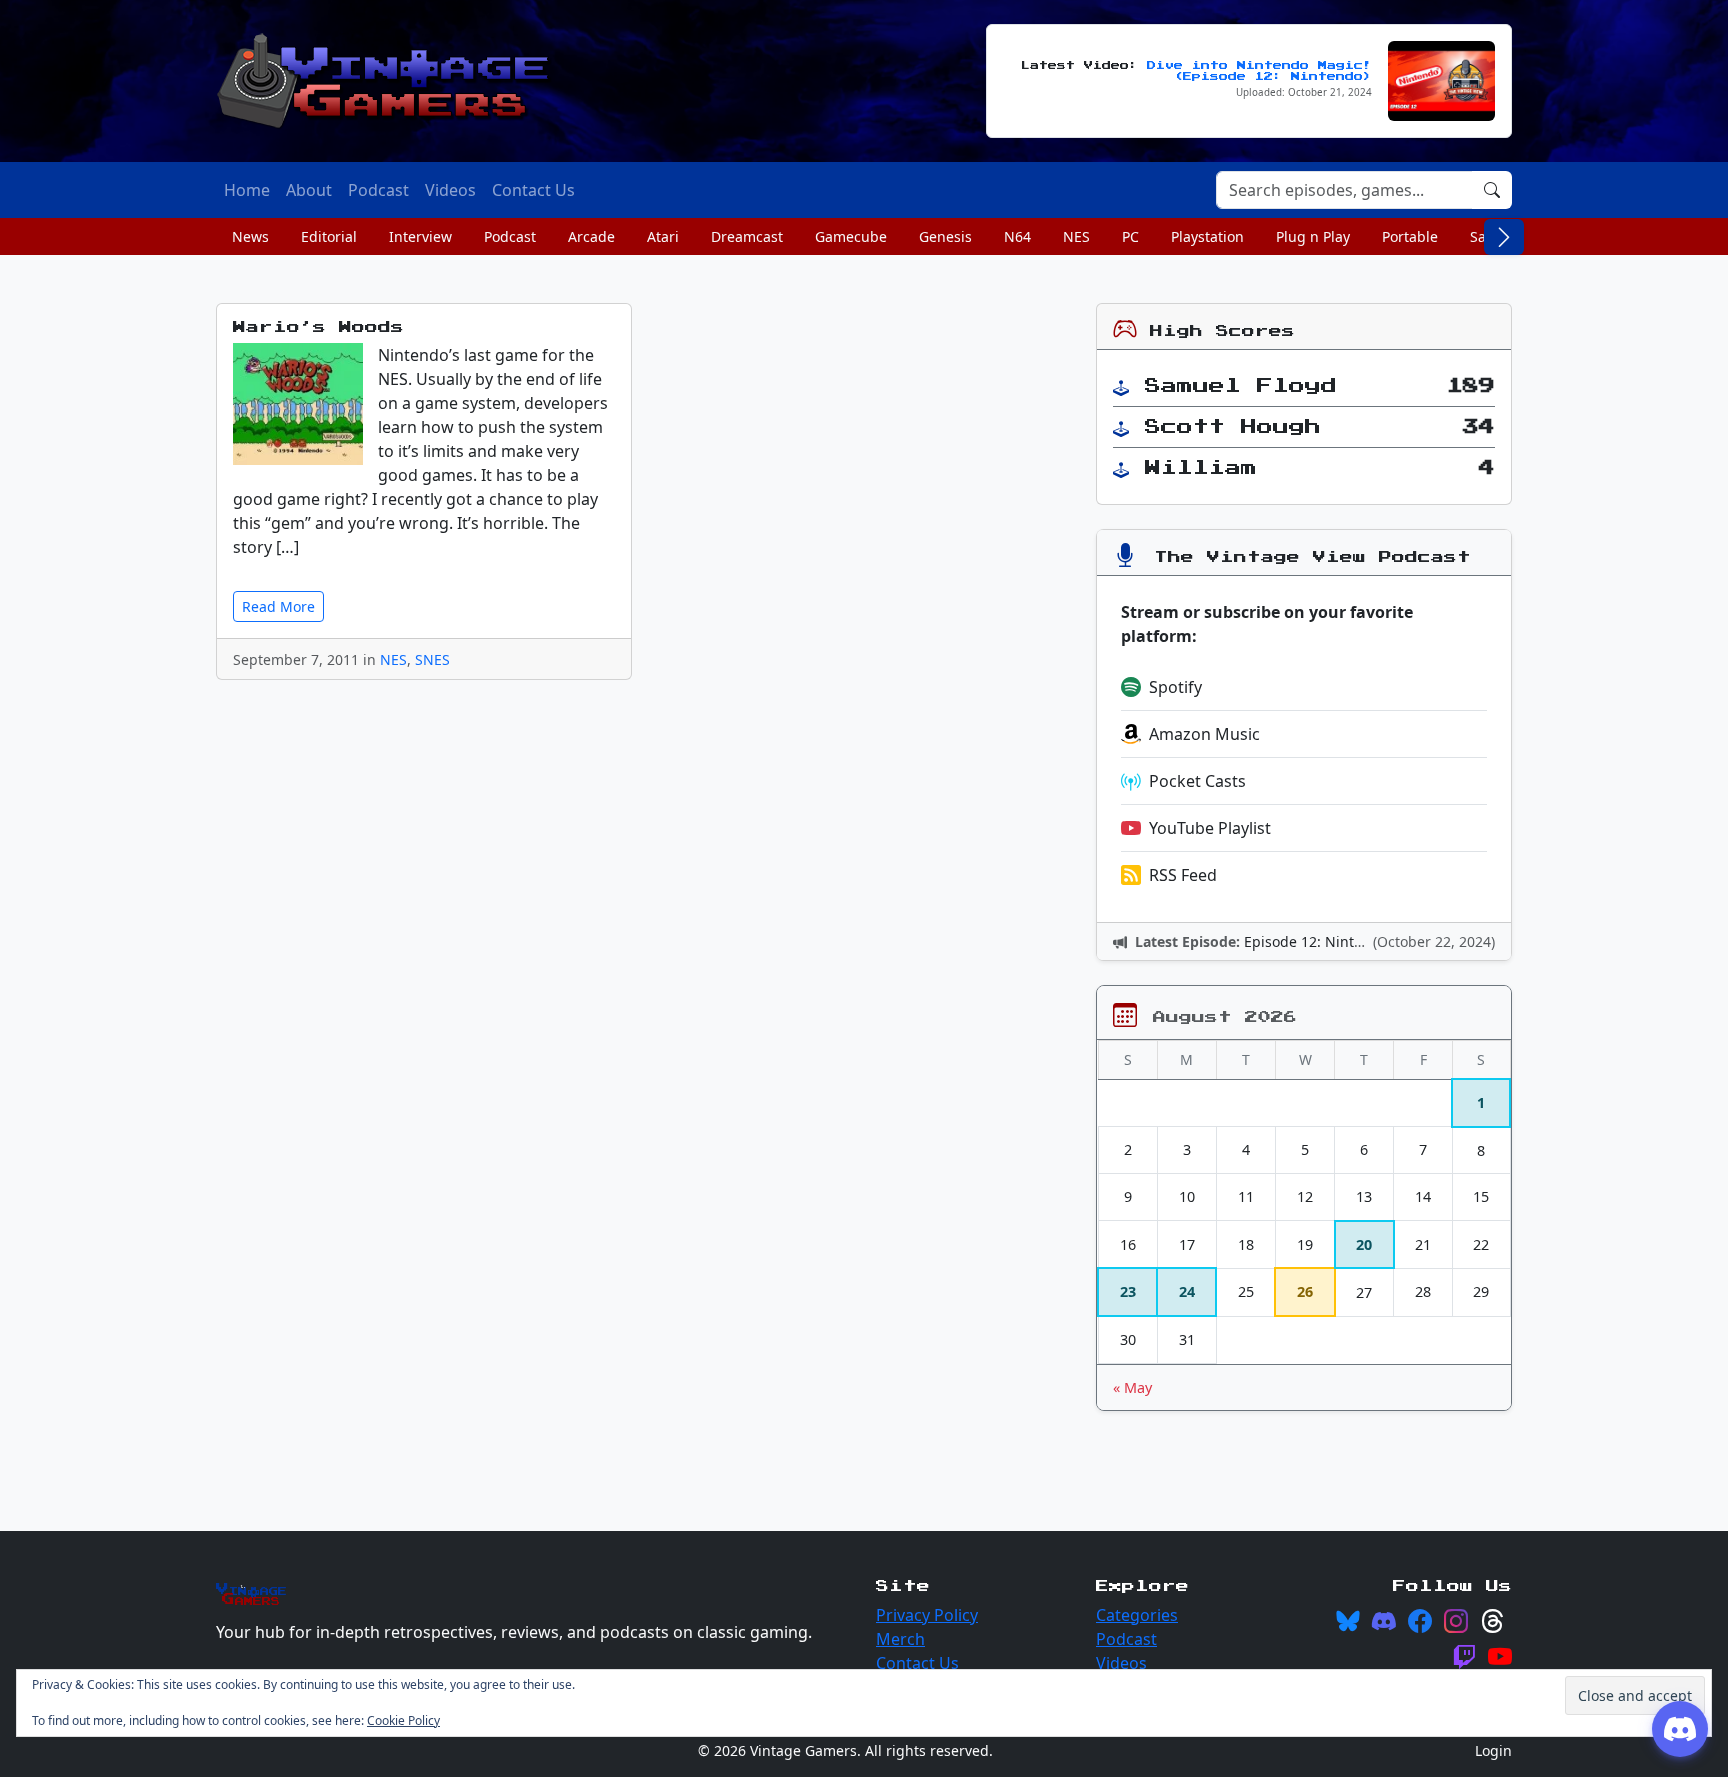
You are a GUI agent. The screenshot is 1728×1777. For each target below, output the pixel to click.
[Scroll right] (1504, 237)
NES (1076, 236)
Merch (900, 1639)
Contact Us (917, 1663)
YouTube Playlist (1210, 828)
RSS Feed (1183, 875)
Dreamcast (747, 236)
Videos (1121, 1663)
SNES (432, 659)
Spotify (1175, 687)
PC (1130, 236)
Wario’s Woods (318, 327)
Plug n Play (1313, 236)
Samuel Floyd (1241, 386)
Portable (1410, 236)
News (250, 236)
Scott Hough (1233, 427)
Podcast (510, 236)
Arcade (591, 236)
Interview (420, 236)
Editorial (329, 236)
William (1201, 468)
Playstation (1207, 236)
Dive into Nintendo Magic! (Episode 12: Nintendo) (1259, 71)
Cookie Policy (403, 1720)
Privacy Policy (927, 1615)
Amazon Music (1204, 734)
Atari (663, 236)
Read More (278, 606)
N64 (1017, 236)
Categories (1137, 1615)
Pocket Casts (1197, 781)
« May (1132, 1387)
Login (1493, 1750)
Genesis (945, 236)
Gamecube (851, 236)
